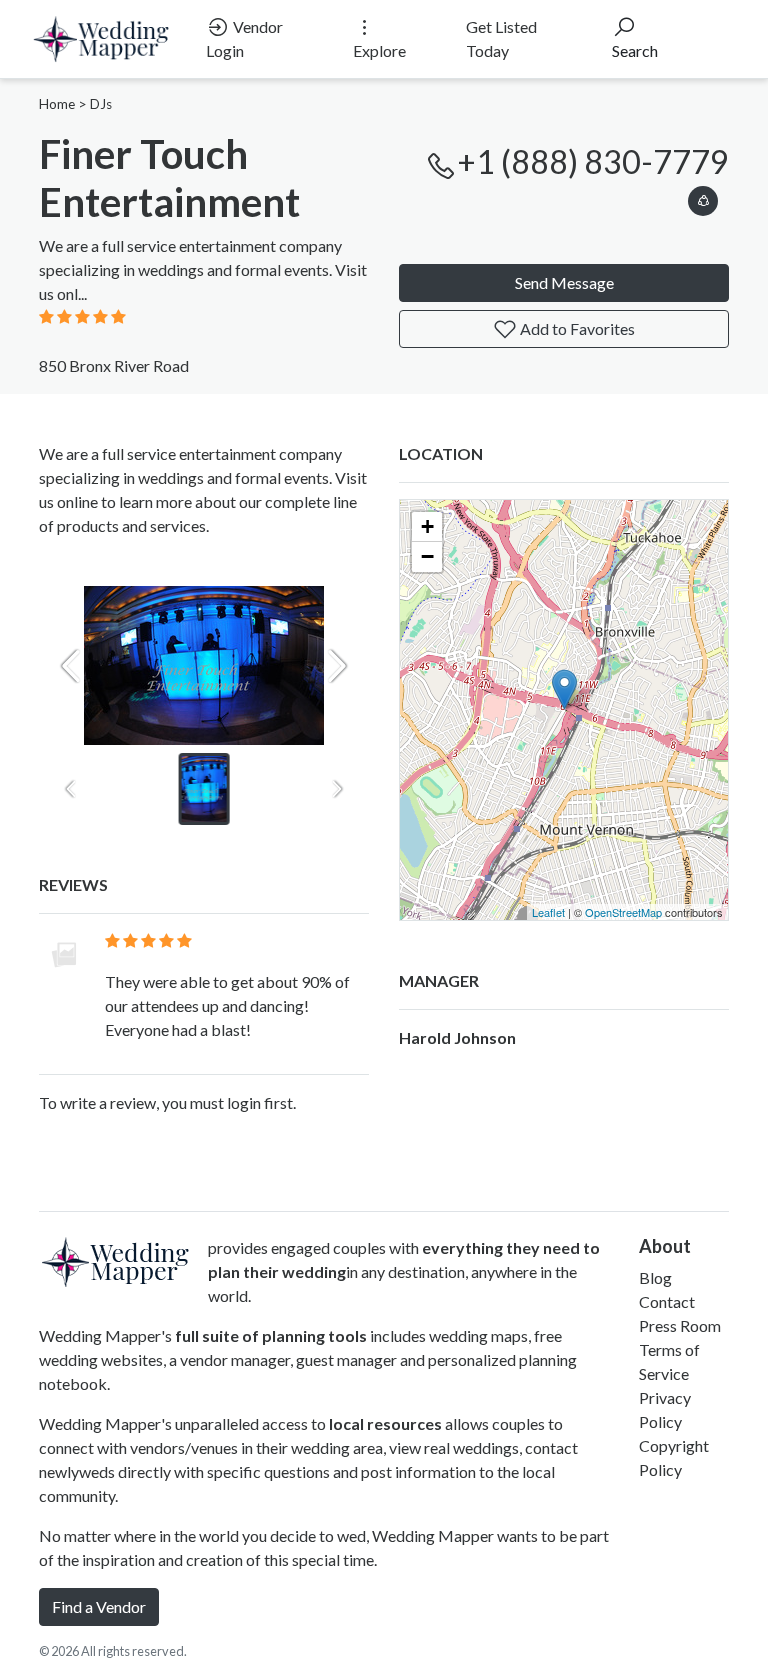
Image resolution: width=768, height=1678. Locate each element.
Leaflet (548, 912)
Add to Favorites (576, 328)
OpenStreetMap (623, 912)
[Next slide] (337, 666)
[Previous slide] (71, 666)
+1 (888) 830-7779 (593, 161)
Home (57, 104)
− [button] (427, 556)
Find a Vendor (99, 1606)
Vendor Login (244, 38)
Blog (655, 1277)
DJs (101, 104)
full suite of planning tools (271, 1335)
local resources (385, 1423)
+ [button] (427, 526)
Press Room (680, 1325)
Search (635, 50)
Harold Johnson (457, 1037)
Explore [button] (379, 50)
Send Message (564, 282)
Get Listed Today (501, 38)
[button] (703, 197)
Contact (667, 1301)
